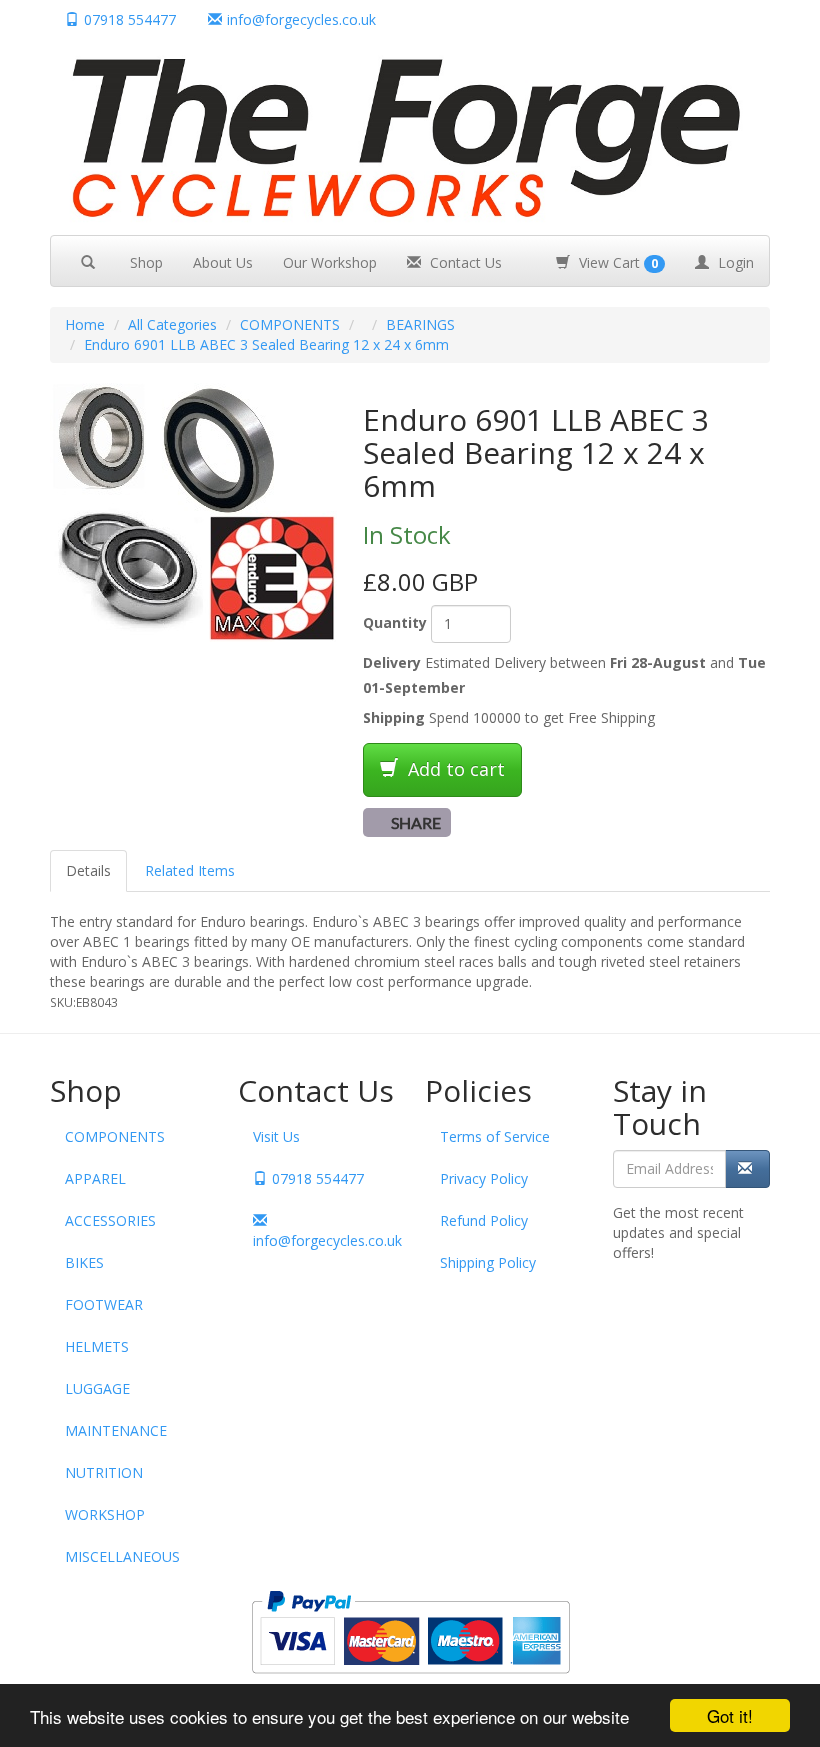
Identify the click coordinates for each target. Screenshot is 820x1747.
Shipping (394, 717)
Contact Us (464, 262)
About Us (223, 262)
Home (85, 324)
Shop (146, 262)
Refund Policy (484, 1220)
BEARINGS (420, 324)
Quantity (395, 622)
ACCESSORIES (110, 1220)
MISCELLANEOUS (122, 1556)
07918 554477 (130, 19)
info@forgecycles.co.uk (324, 1240)
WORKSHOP (105, 1514)
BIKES (84, 1262)
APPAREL (95, 1178)
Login (734, 262)
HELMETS (97, 1346)
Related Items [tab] (190, 870)
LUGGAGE (97, 1388)
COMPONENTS (290, 324)
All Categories (172, 324)
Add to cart (454, 769)
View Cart (616, 262)
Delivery (392, 662)
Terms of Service (495, 1136)
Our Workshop (330, 262)
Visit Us (276, 1136)
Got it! (730, 1715)
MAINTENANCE (116, 1430)
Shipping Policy (488, 1262)
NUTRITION (104, 1472)
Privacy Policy (484, 1178)
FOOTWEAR (104, 1304)
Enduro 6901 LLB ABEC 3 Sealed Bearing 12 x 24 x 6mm (266, 344)
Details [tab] (88, 870)
